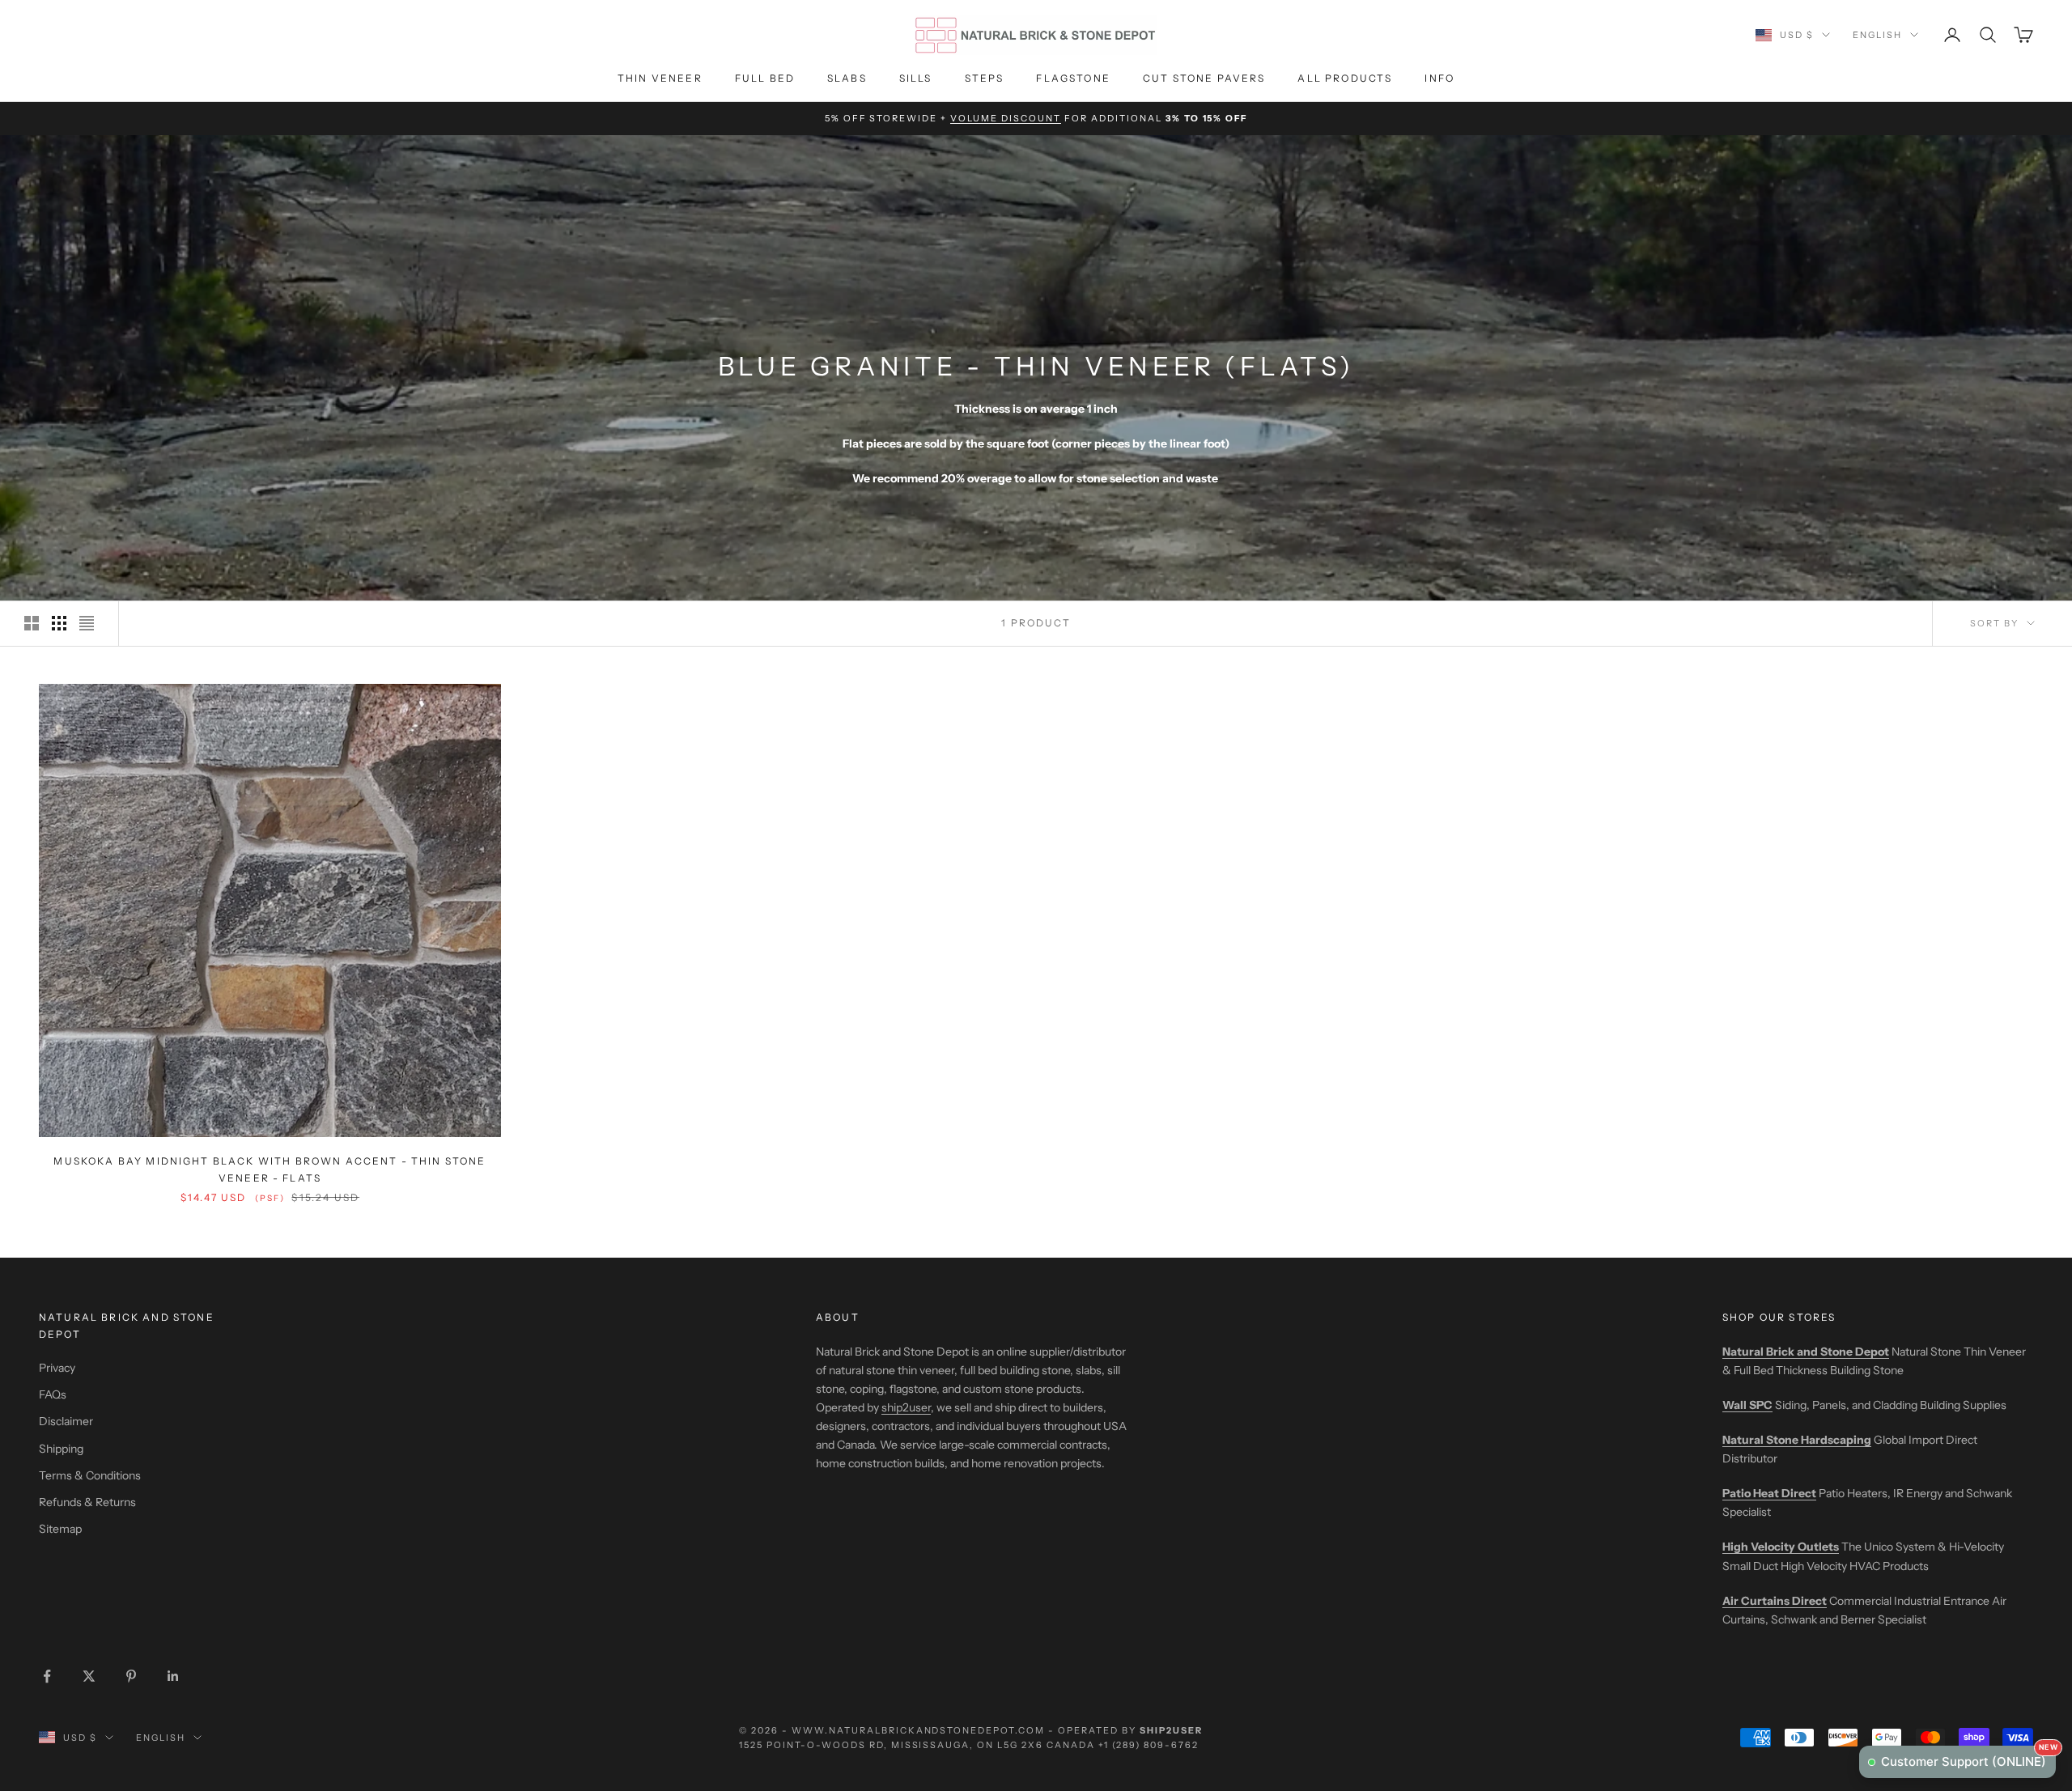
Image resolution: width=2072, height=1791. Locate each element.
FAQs (53, 1394)
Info (1439, 78)
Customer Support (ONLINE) (1968, 1757)
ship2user (906, 1407)
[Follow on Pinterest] (131, 1676)
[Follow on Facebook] (47, 1676)
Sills (916, 78)
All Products (1345, 78)
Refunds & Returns (87, 1502)
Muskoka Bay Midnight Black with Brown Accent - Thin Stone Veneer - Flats (270, 1169)
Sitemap (60, 1529)
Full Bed (765, 78)
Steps (985, 78)
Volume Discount (1006, 118)
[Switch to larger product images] (32, 623)
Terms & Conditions (90, 1475)
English (1877, 35)
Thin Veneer (660, 78)
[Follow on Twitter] (89, 1676)
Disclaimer (66, 1421)
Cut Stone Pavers (1204, 78)
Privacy (57, 1368)
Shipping (61, 1449)
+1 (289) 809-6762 (1149, 1745)
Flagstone (1073, 78)
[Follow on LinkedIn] (173, 1676)
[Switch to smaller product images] (59, 623)
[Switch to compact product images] (87, 623)
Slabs (847, 78)
